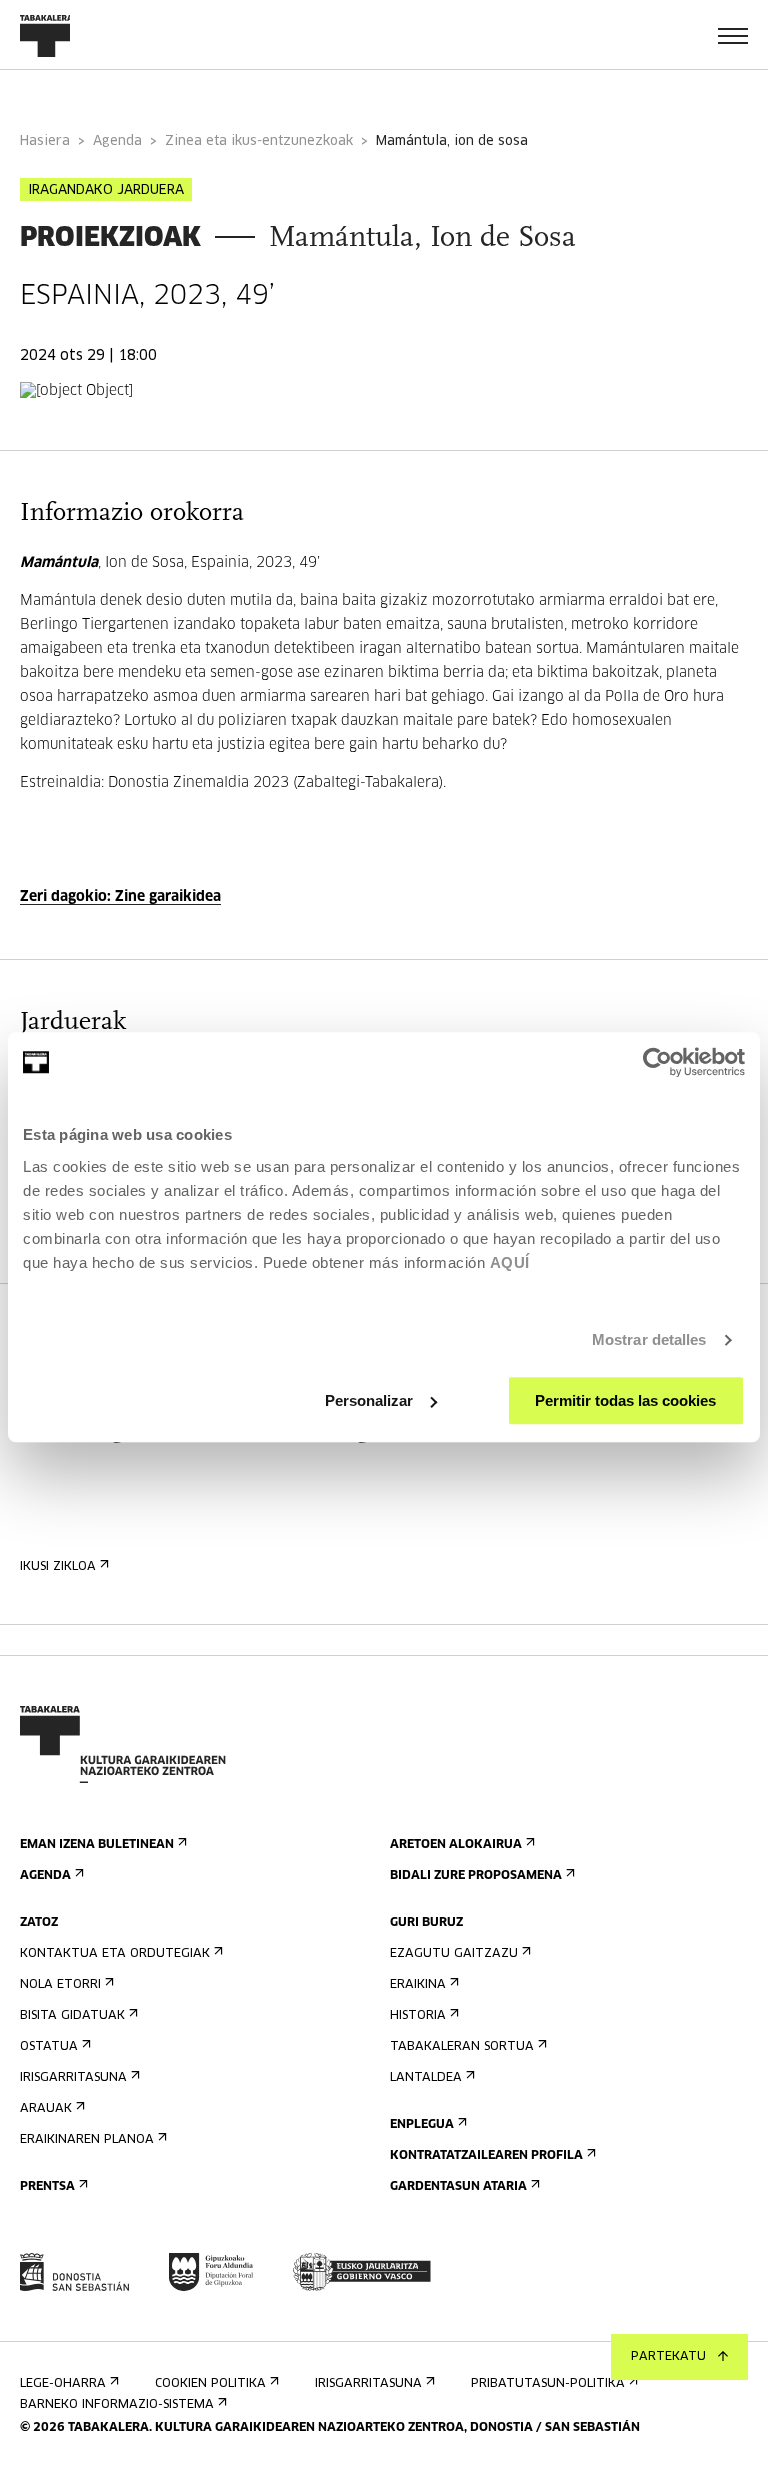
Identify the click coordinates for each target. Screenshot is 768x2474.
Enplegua (422, 2125)
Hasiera (45, 141)
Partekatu (668, 2357)
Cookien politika (210, 2384)
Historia (418, 2016)
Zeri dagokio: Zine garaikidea (120, 897)
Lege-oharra (63, 2384)
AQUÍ (510, 1262)
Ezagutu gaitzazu (454, 1954)
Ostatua (49, 2047)
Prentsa (47, 2187)
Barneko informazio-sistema (117, 2405)
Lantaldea (426, 2078)
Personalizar (369, 1400)
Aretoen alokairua (456, 1845)
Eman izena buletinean (97, 1845)
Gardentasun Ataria (458, 2187)
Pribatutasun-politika (548, 2384)
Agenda (117, 141)
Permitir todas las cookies (625, 1400)
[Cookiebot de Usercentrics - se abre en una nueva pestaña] (657, 1062)
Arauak (46, 2109)
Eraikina (418, 1985)
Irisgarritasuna (73, 2078)
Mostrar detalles (649, 1339)
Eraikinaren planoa (87, 2140)
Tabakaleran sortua (462, 2047)
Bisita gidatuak (72, 2016)
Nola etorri (60, 1985)
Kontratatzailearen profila (486, 2156)
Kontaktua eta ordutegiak (115, 1954)
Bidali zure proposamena (476, 1876)
